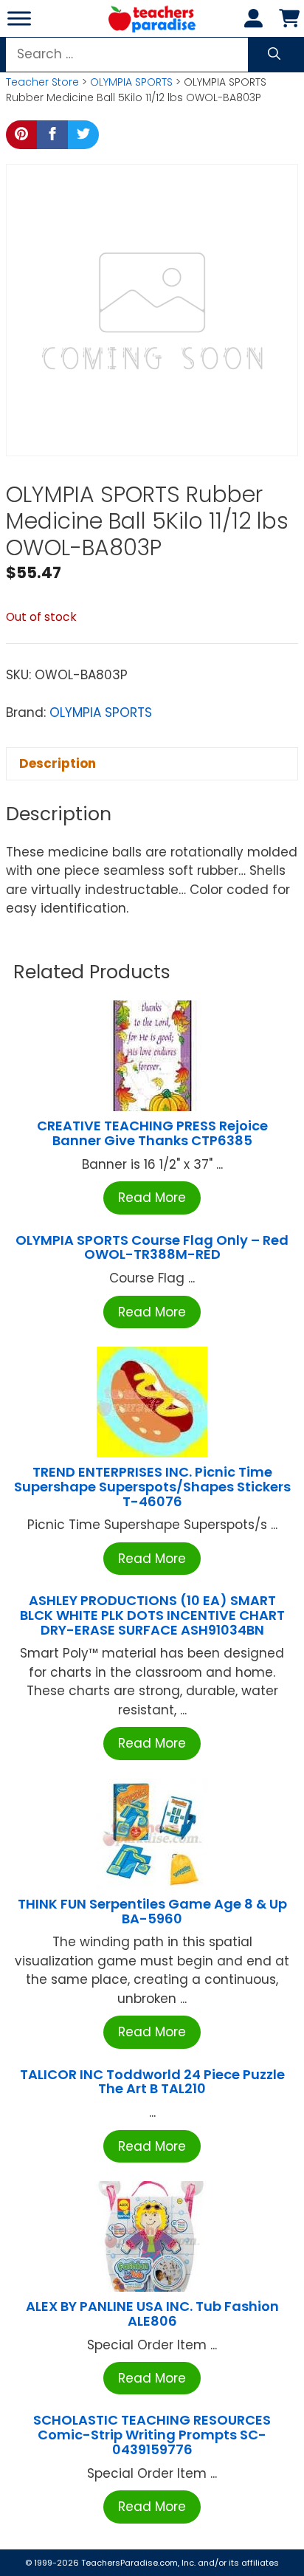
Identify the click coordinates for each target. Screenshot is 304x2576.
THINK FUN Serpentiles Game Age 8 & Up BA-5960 (152, 1911)
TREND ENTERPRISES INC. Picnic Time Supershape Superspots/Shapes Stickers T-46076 (152, 1487)
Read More (152, 1198)
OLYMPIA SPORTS (131, 82)
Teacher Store (42, 82)
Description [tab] (58, 763)
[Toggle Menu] (19, 18)
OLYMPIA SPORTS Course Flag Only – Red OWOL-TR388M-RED (152, 1247)
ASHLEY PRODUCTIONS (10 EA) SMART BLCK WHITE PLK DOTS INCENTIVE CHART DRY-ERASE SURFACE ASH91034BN (152, 1615)
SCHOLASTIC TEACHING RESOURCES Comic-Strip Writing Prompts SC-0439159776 (152, 2435)
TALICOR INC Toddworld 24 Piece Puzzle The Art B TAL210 (152, 2082)
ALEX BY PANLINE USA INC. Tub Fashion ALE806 (152, 2314)
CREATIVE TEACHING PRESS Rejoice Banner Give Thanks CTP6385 (152, 1133)
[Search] (274, 55)
